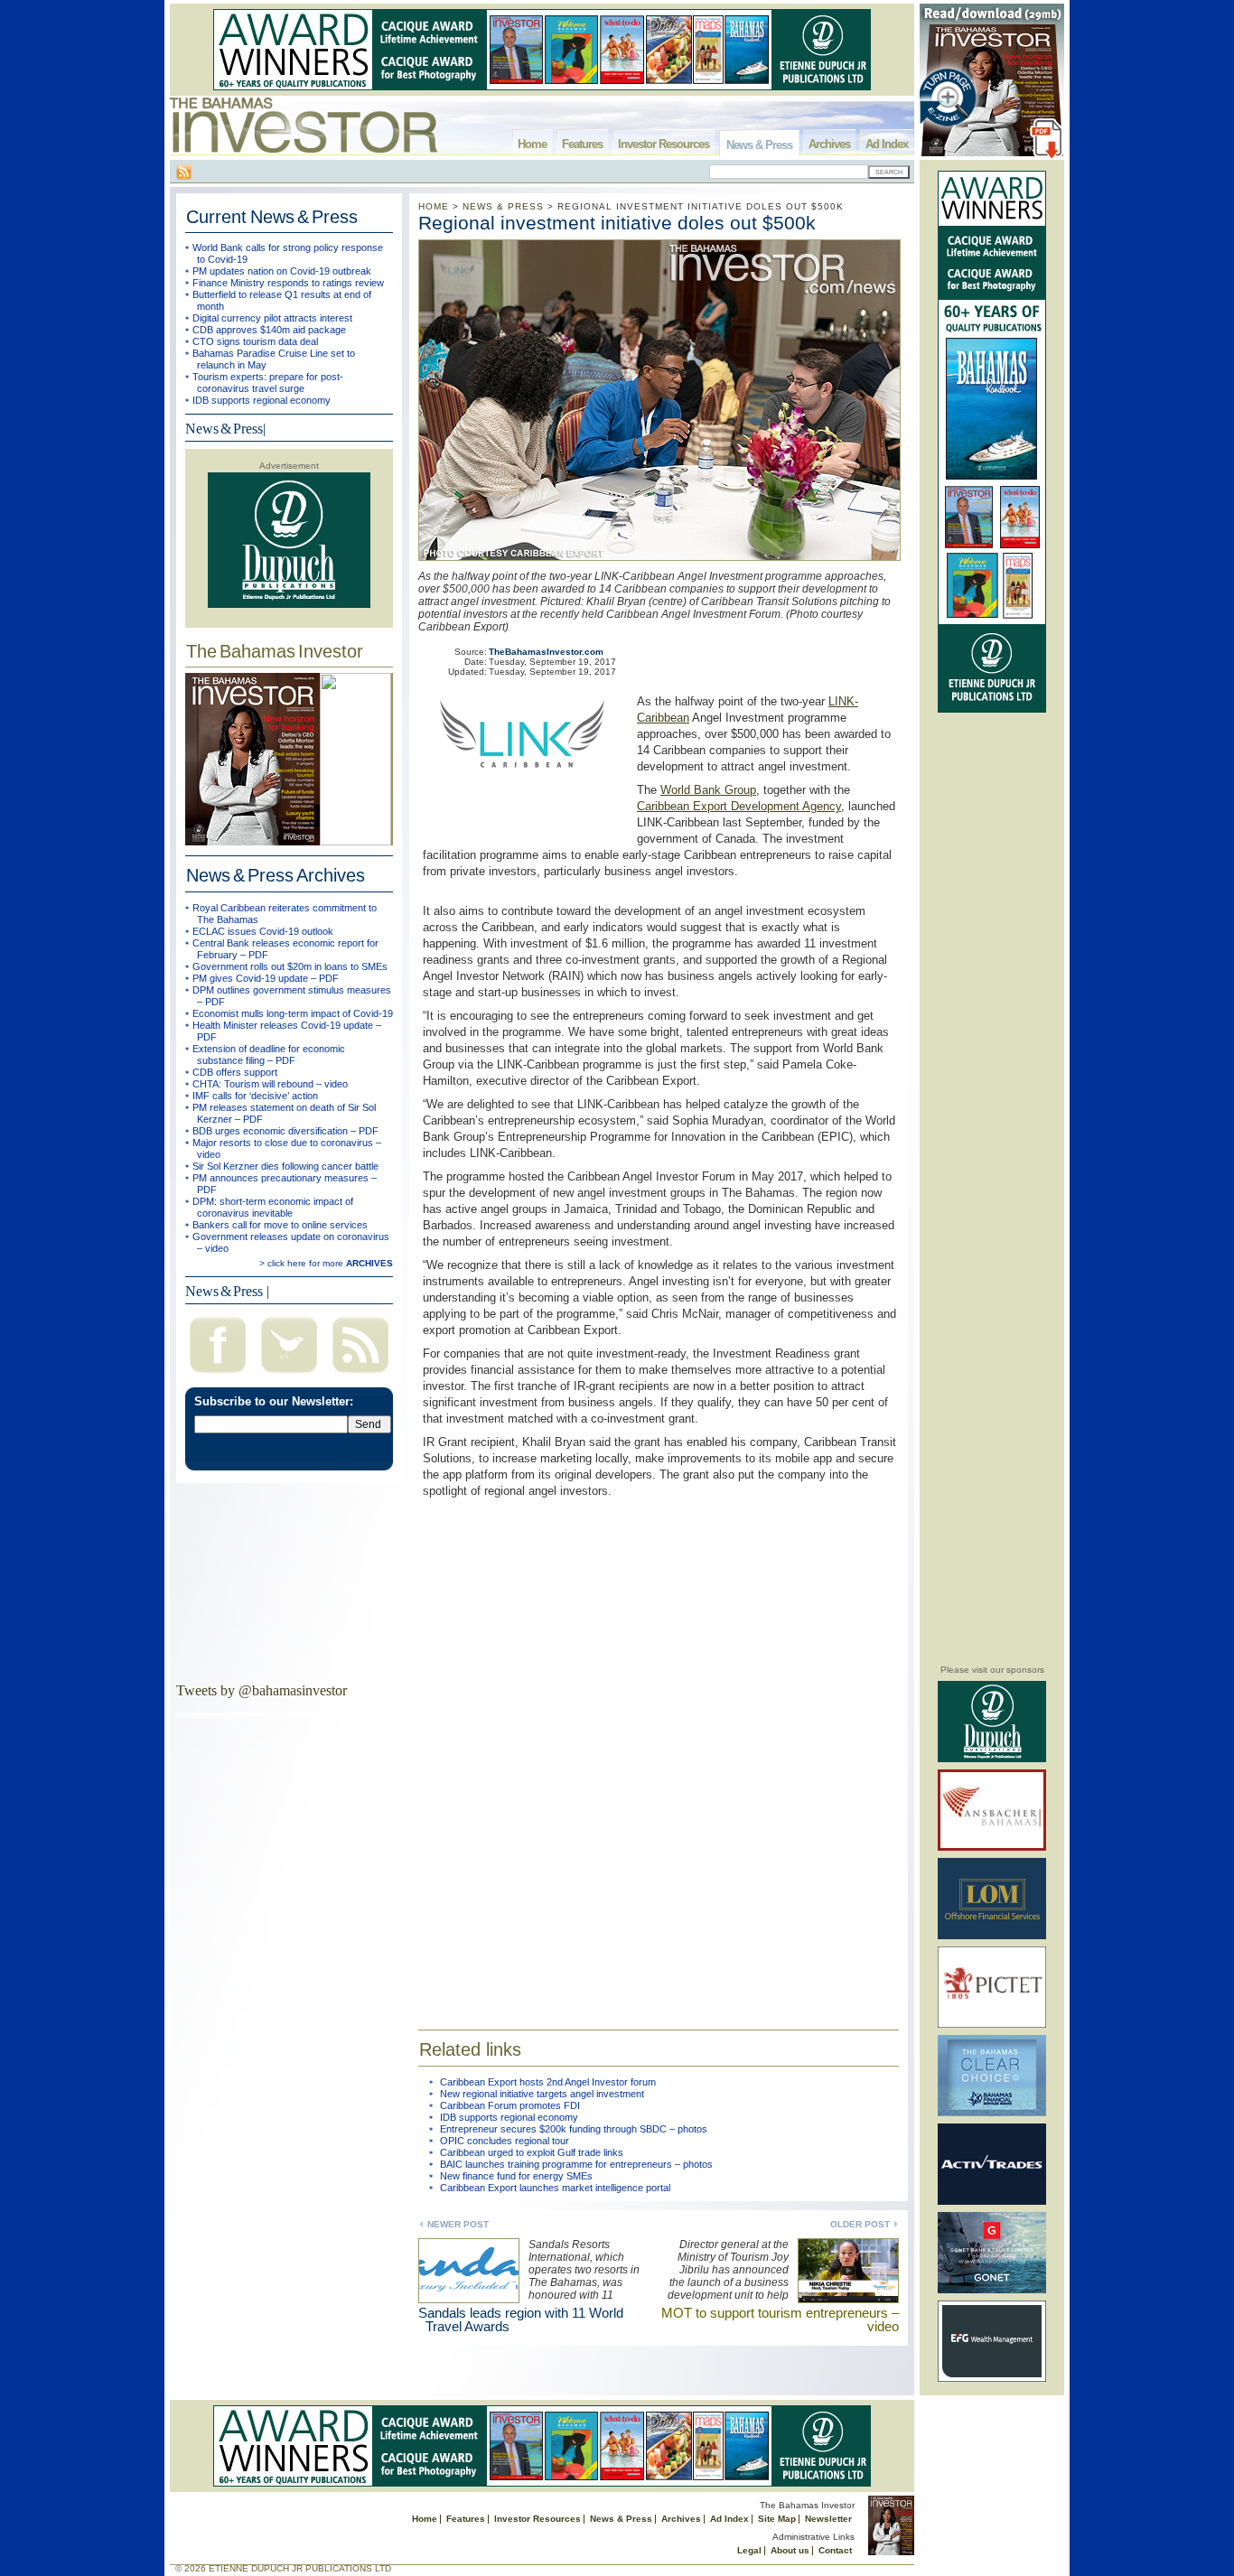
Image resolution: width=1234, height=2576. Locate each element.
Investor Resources (664, 144)
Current (272, 217)
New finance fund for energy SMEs (516, 2176)
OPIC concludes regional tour (505, 2141)
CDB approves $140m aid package (269, 330)
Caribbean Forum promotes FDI (510, 2105)
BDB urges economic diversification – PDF (285, 1131)
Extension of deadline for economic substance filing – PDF (269, 1055)
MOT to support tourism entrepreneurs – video (780, 2319)
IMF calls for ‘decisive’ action (255, 1096)
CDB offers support (235, 1072)
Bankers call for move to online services (280, 1225)
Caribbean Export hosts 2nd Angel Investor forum (548, 2082)
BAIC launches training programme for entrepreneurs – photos (576, 2164)
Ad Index (887, 144)
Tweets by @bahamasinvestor (262, 1690)
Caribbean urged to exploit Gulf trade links (532, 2152)
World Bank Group (708, 790)
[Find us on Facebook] (218, 1375)
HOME (434, 206)
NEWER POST (458, 2224)
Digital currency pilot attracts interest (272, 318)
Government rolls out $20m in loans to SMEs (290, 966)
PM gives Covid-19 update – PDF (266, 978)
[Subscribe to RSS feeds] (360, 1375)
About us (790, 2550)
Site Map (777, 2519)
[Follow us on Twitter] (289, 1375)
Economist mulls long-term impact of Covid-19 (293, 1013)
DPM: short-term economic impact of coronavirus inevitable (273, 1207)
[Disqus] (659, 1752)
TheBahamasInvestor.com (546, 652)
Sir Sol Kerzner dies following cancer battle (285, 1166)
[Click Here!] (992, 1759)
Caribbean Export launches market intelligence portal (555, 2188)
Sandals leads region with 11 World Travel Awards (521, 2319)
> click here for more (326, 1263)
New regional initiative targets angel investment (542, 2094)
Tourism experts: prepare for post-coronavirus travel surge (268, 383)
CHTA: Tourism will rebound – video (270, 1084)
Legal (749, 2550)
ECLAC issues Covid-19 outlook (263, 931)
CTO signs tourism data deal (255, 341)
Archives (829, 144)
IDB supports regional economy (262, 400)
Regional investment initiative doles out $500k (617, 223)
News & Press (759, 145)
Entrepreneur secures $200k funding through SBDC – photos (574, 2129)
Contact (835, 2550)
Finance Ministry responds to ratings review (288, 283)
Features (582, 144)
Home (532, 144)
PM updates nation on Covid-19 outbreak (282, 271)
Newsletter (828, 2519)
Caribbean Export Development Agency (739, 806)
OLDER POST (860, 2224)
